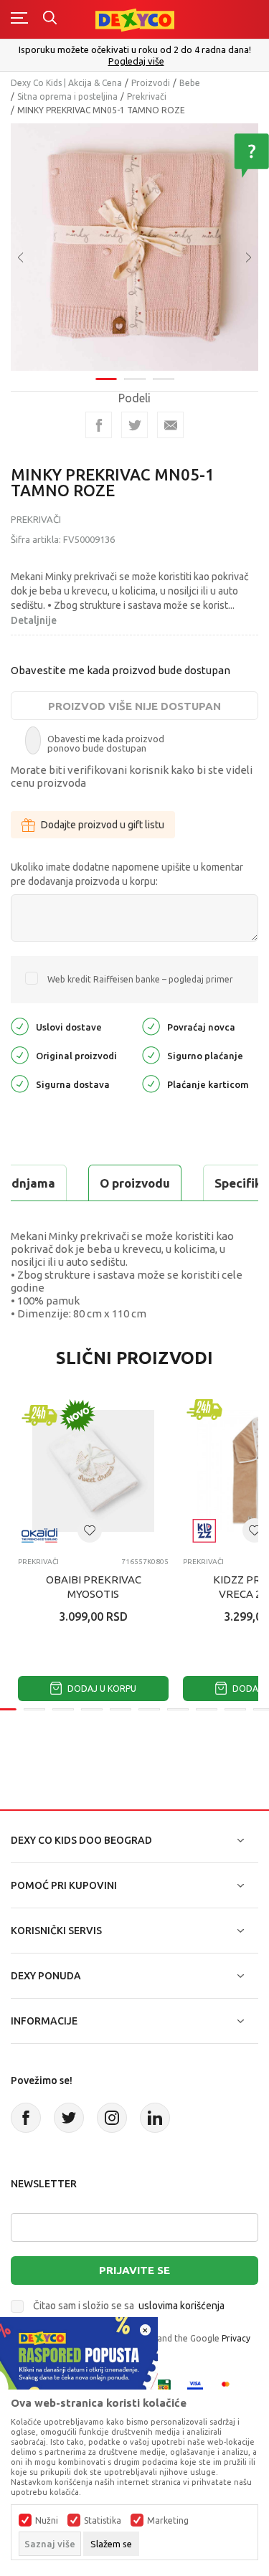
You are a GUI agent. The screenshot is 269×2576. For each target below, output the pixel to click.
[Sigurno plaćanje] (151, 1055)
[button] (90, 1530)
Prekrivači (147, 96)
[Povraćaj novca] (151, 1026)
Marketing (168, 2521)
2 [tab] (135, 379)
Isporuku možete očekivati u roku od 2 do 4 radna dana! (135, 49)
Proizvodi (151, 83)
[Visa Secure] (195, 2386)
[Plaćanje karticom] (151, 1083)
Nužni (47, 2521)
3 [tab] (164, 379)
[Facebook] (99, 425)
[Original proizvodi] (20, 1055)
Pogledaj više (136, 61)
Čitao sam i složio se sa (129, 2306)
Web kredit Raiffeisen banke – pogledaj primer (140, 979)
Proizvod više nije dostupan (134, 706)
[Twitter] (69, 2118)
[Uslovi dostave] (20, 1026)
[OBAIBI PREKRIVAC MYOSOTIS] (93, 1471)
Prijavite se (134, 2270)
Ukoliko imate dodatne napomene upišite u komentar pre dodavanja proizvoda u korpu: (127, 874)
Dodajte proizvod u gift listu (103, 825)
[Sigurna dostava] (20, 1083)
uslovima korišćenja (181, 2306)
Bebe (190, 83)
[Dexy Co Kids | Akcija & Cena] (135, 19)
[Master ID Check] (230, 2386)
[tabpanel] (134, 247)
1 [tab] (106, 379)
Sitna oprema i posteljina (67, 96)
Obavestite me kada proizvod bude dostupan (121, 670)
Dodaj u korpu (101, 1689)
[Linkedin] (155, 2118)
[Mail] (170, 425)
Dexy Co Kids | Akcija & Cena (66, 83)
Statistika (103, 2521)
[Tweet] (134, 425)
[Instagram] (112, 2118)
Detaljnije (34, 620)
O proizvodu (135, 1183)
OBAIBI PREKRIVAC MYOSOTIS (94, 1587)
